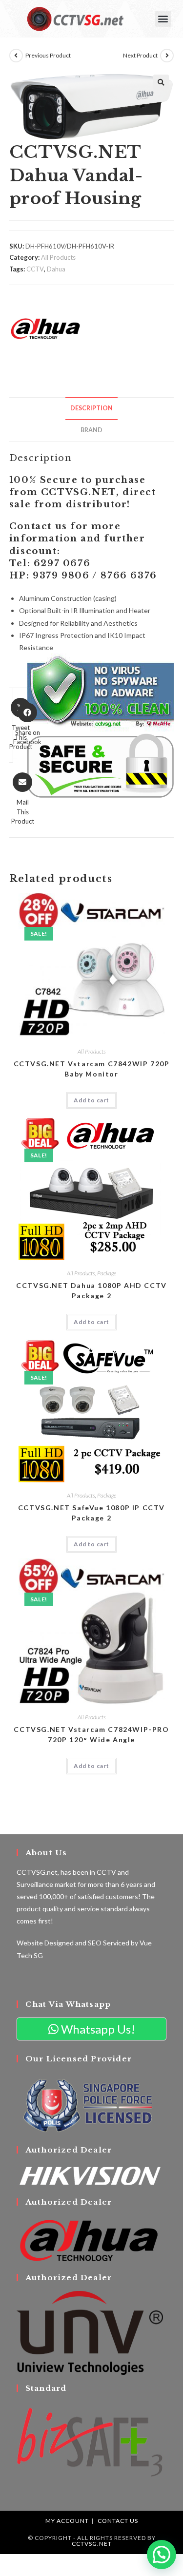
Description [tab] (91, 408)
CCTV (35, 269)
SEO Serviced (109, 1943)
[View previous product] (16, 56)
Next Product (140, 55)
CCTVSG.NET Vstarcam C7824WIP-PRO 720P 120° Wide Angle (91, 1734)
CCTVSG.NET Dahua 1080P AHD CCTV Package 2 (91, 1290)
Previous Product (48, 55)
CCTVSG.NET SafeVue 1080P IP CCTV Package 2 (91, 1513)
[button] (163, 19)
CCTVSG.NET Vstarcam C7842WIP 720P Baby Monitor (92, 1069)
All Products (58, 257)
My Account (67, 2521)
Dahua (56, 269)
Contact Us (118, 2521)
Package (107, 1273)
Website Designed (45, 1943)
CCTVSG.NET (92, 2544)
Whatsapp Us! (97, 2029)
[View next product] (167, 56)
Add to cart (91, 1100)
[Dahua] (46, 328)
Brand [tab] (91, 430)
